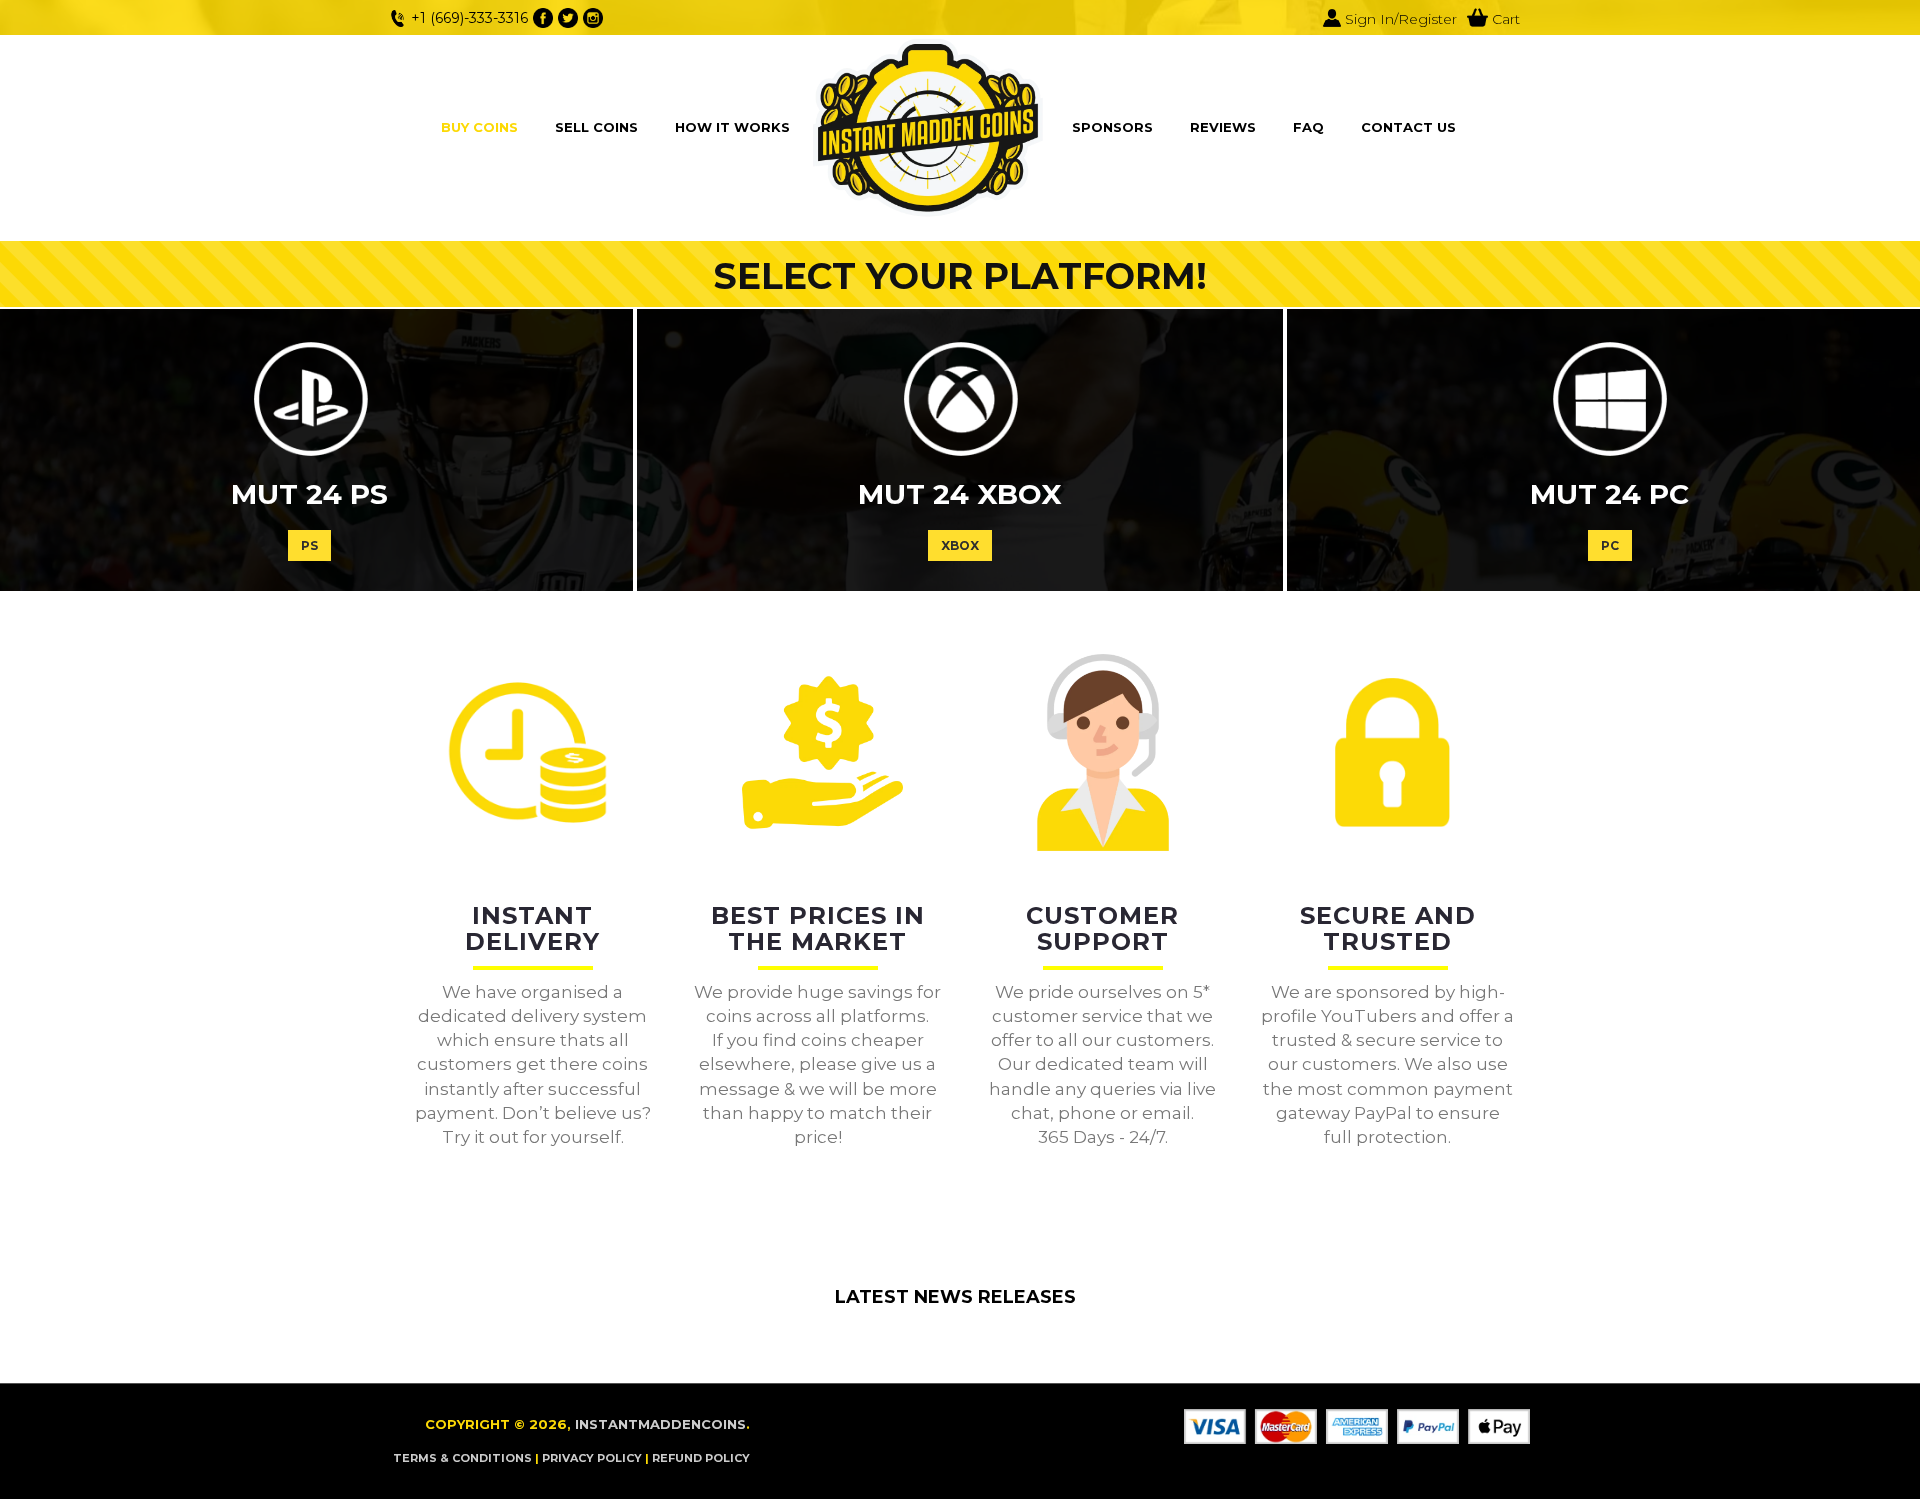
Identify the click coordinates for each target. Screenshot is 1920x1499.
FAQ (1308, 127)
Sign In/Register (1399, 19)
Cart (1504, 19)
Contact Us (1408, 127)
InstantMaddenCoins (660, 1424)
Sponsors (1112, 127)
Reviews (1223, 127)
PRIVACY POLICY (592, 1458)
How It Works (732, 127)
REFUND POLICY (701, 1458)
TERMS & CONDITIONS (462, 1458)
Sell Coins (596, 127)
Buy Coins (479, 127)
